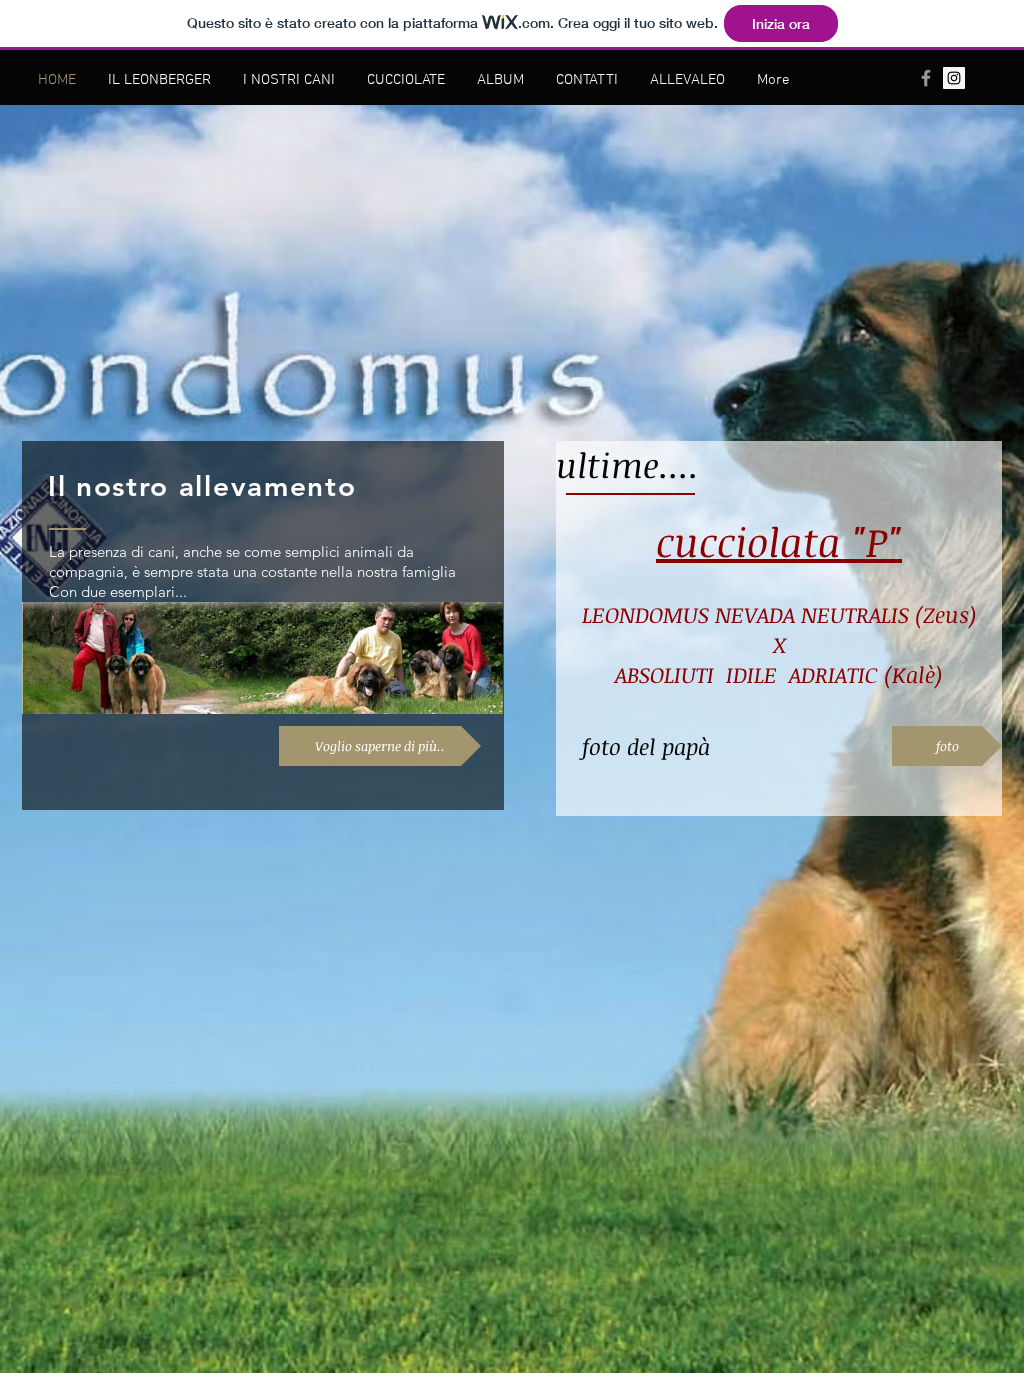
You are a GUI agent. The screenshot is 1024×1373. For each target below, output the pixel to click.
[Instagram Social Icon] (954, 78)
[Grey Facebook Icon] (926, 78)
